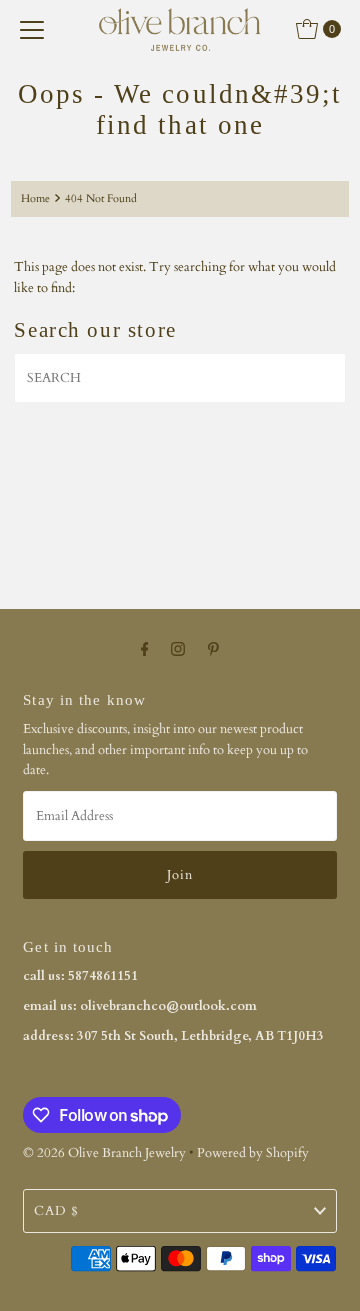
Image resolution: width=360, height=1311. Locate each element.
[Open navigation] (32, 29)
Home (35, 198)
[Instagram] (178, 649)
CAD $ (56, 1211)
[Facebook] (145, 649)
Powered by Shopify (253, 1153)
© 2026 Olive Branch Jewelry (104, 1153)
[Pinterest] (213, 649)
